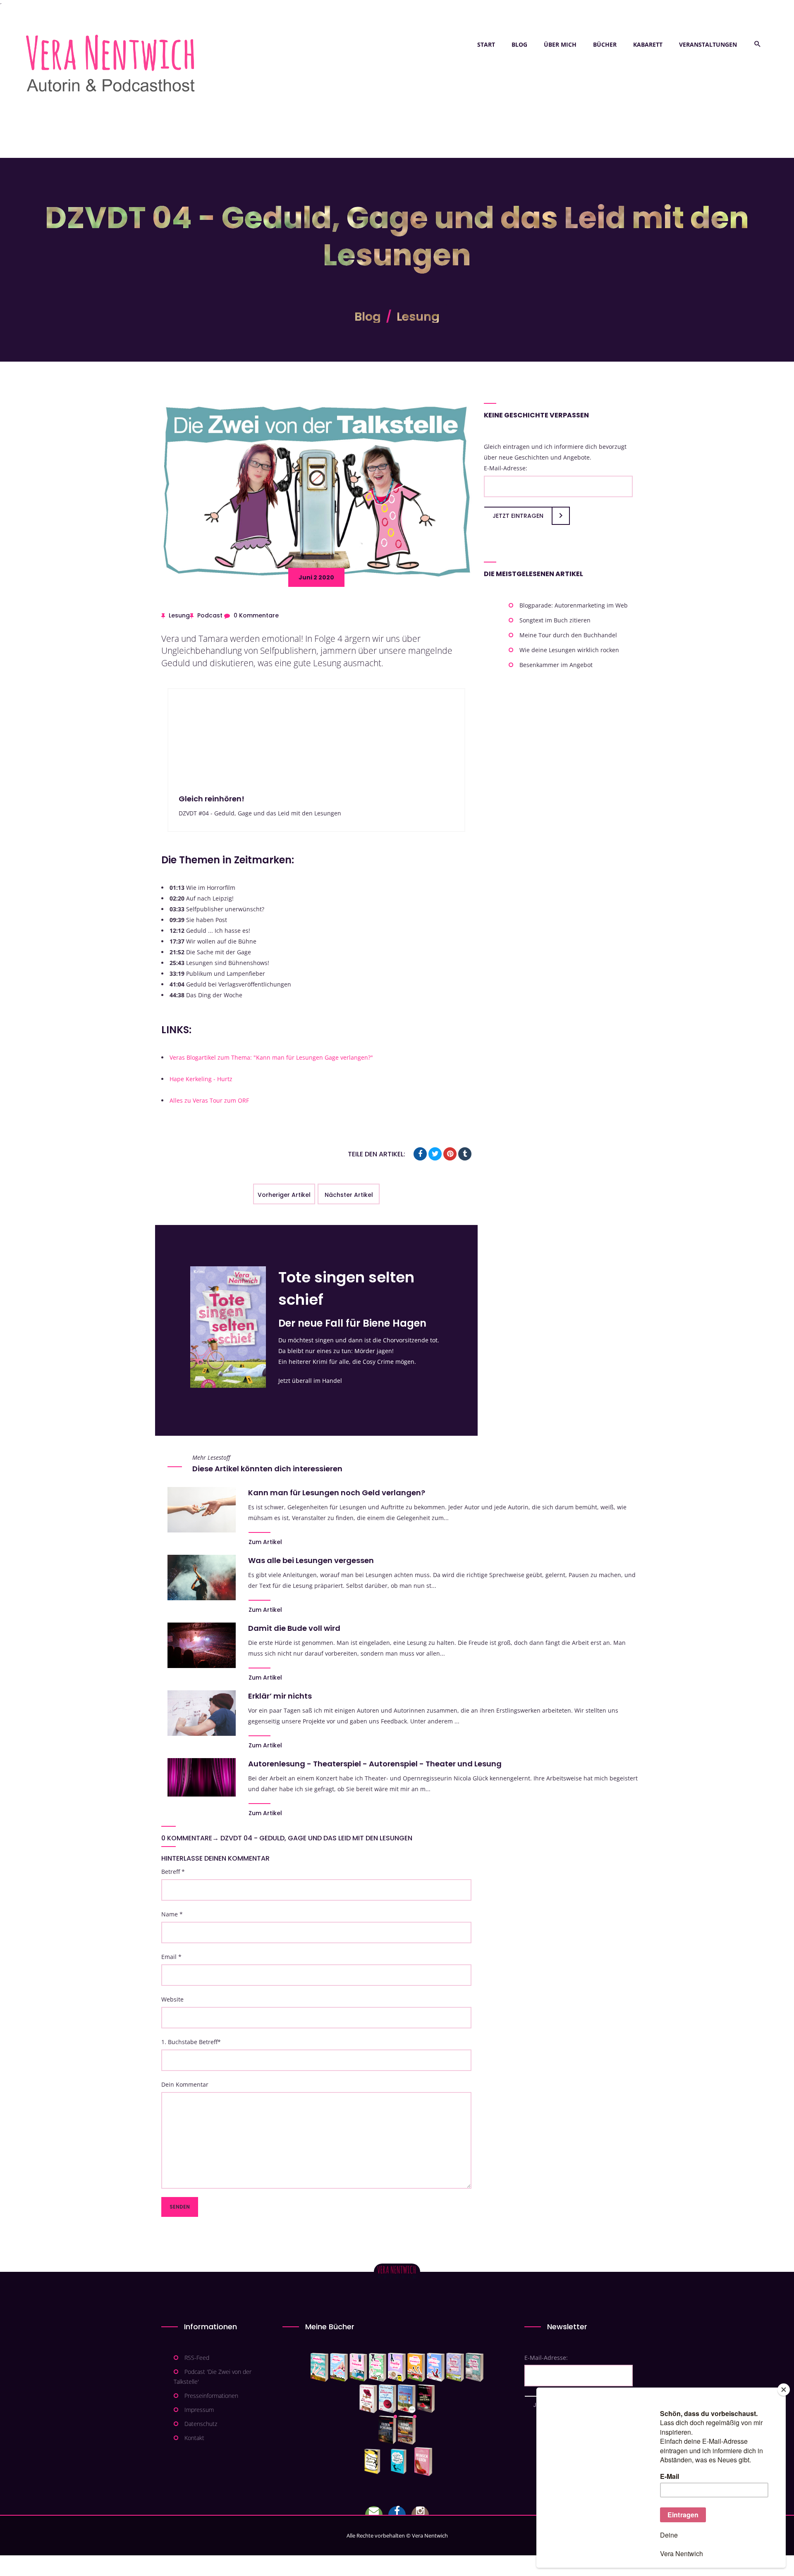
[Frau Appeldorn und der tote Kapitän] (407, 2399)
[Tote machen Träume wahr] (358, 2367)
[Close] (784, 2390)
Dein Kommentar (185, 2084)
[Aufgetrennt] (407, 2430)
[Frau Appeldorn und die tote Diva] (426, 2399)
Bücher (605, 44)
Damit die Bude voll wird (294, 1628)
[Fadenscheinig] (387, 2430)
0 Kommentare (256, 615)
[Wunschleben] (423, 2462)
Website (172, 1999)
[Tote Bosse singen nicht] (378, 2367)
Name (172, 1914)
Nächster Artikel (349, 1195)
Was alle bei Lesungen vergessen (311, 1560)
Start (486, 44)
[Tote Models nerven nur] (319, 2367)
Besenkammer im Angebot (556, 665)
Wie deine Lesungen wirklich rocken (569, 650)
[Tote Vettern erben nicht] (475, 2367)
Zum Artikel (265, 1542)
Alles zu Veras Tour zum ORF (209, 1100)
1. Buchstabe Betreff (191, 2042)
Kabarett (648, 44)
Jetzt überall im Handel (310, 1381)
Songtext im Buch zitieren (555, 620)
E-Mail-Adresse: (506, 468)
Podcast (210, 615)
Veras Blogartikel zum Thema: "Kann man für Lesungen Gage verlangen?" (271, 1057)
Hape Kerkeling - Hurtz (201, 1079)
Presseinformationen (211, 2396)
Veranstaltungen (708, 44)
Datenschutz (201, 2424)
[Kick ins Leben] (374, 2462)
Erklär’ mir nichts (280, 1696)
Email (171, 1957)
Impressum (199, 2410)
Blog (519, 44)
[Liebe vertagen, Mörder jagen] (339, 2367)
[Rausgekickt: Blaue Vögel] (401, 2462)
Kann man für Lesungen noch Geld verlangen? (337, 1493)
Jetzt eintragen (518, 516)
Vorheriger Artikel (284, 1195)
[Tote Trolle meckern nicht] (397, 2367)
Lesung (418, 317)
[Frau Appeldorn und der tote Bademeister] (388, 2399)
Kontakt (194, 2438)
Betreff (173, 1872)
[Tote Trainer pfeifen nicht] (436, 2367)
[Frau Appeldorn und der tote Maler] (368, 2399)
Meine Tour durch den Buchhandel (568, 635)
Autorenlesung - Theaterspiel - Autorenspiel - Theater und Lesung (375, 1764)
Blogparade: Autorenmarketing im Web (574, 605)
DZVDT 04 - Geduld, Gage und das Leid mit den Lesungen (316, 1838)
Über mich (560, 44)
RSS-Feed (197, 2358)
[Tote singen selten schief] (455, 2367)
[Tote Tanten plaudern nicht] (416, 2367)
